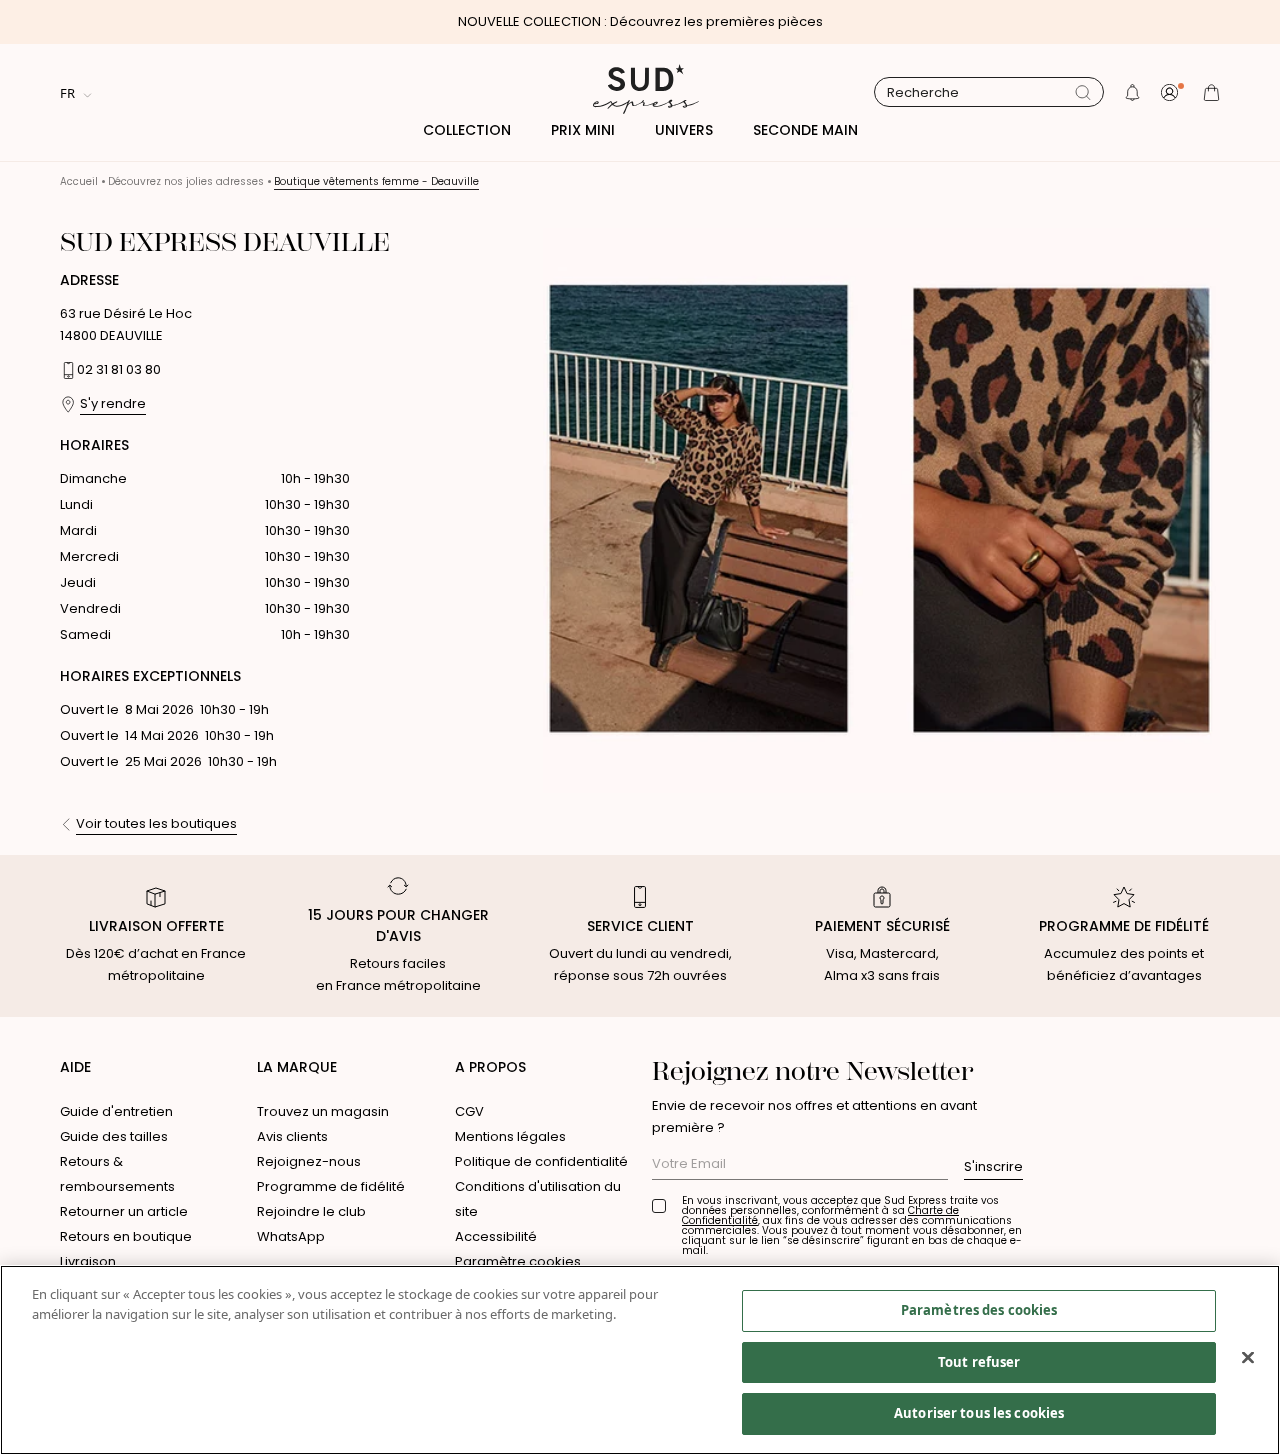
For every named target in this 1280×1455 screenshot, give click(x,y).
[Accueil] (640, 92)
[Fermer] (1248, 1358)
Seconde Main (805, 130)
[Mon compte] (1172, 92)
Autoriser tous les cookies (979, 1413)
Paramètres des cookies (979, 1310)
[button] (1132, 92)
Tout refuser (979, 1362)
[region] (640, 1360)
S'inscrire (993, 1166)
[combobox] (981, 93)
